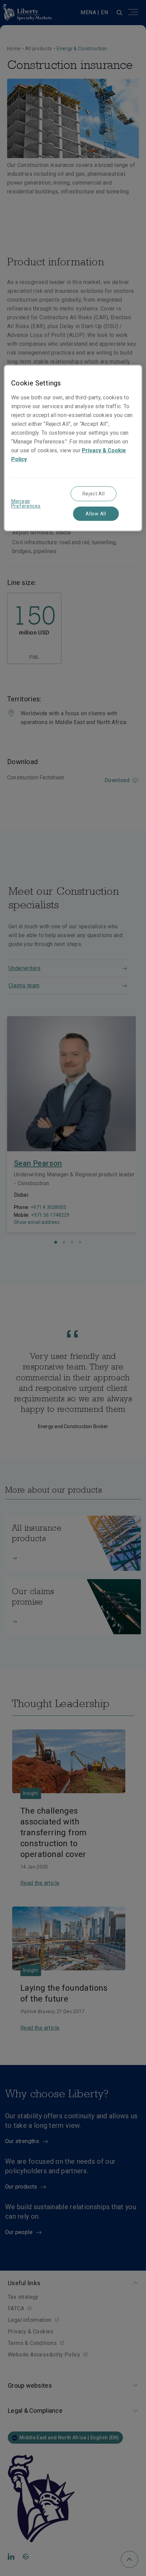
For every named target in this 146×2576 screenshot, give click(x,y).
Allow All (96, 514)
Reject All (94, 494)
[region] (73, 448)
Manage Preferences (26, 504)
